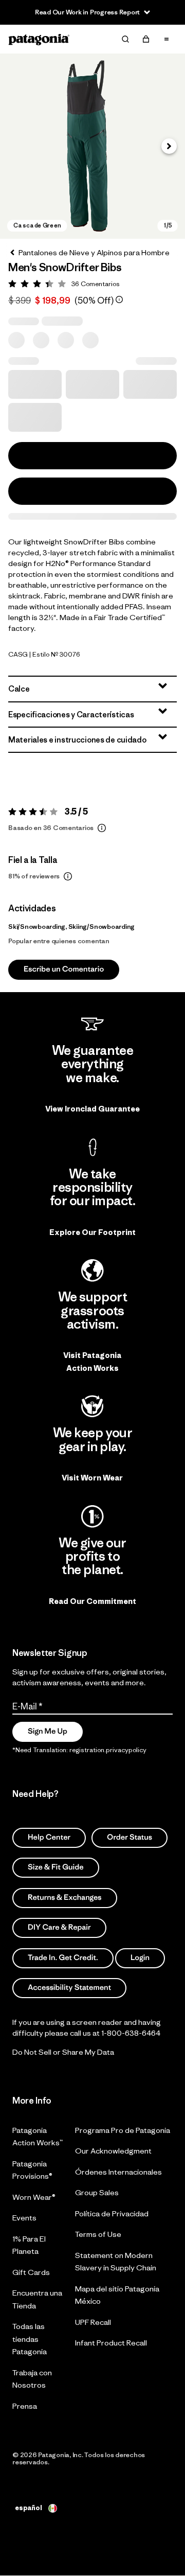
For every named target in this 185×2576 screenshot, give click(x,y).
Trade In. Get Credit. (63, 1958)
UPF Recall (93, 2322)
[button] (92, 146)
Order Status (129, 1837)
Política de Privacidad (112, 2213)
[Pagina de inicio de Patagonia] (39, 39)
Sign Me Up (48, 1731)
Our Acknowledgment (113, 2151)
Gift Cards (31, 2272)
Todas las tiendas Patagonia (30, 2339)
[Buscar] (125, 39)
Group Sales (97, 2192)
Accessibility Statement (69, 1988)
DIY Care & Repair (59, 1928)
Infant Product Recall (111, 2343)
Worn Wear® (34, 2197)
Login (140, 1958)
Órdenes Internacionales (118, 2172)
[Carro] (146, 39)
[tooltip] (119, 299)
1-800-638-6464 (131, 2033)
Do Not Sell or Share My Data (63, 2052)
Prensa (25, 2406)
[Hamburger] (166, 39)
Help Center (49, 1837)
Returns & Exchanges (65, 1898)
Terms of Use (98, 2234)
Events (24, 2218)
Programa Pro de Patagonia (123, 2130)
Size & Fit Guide (56, 1868)
